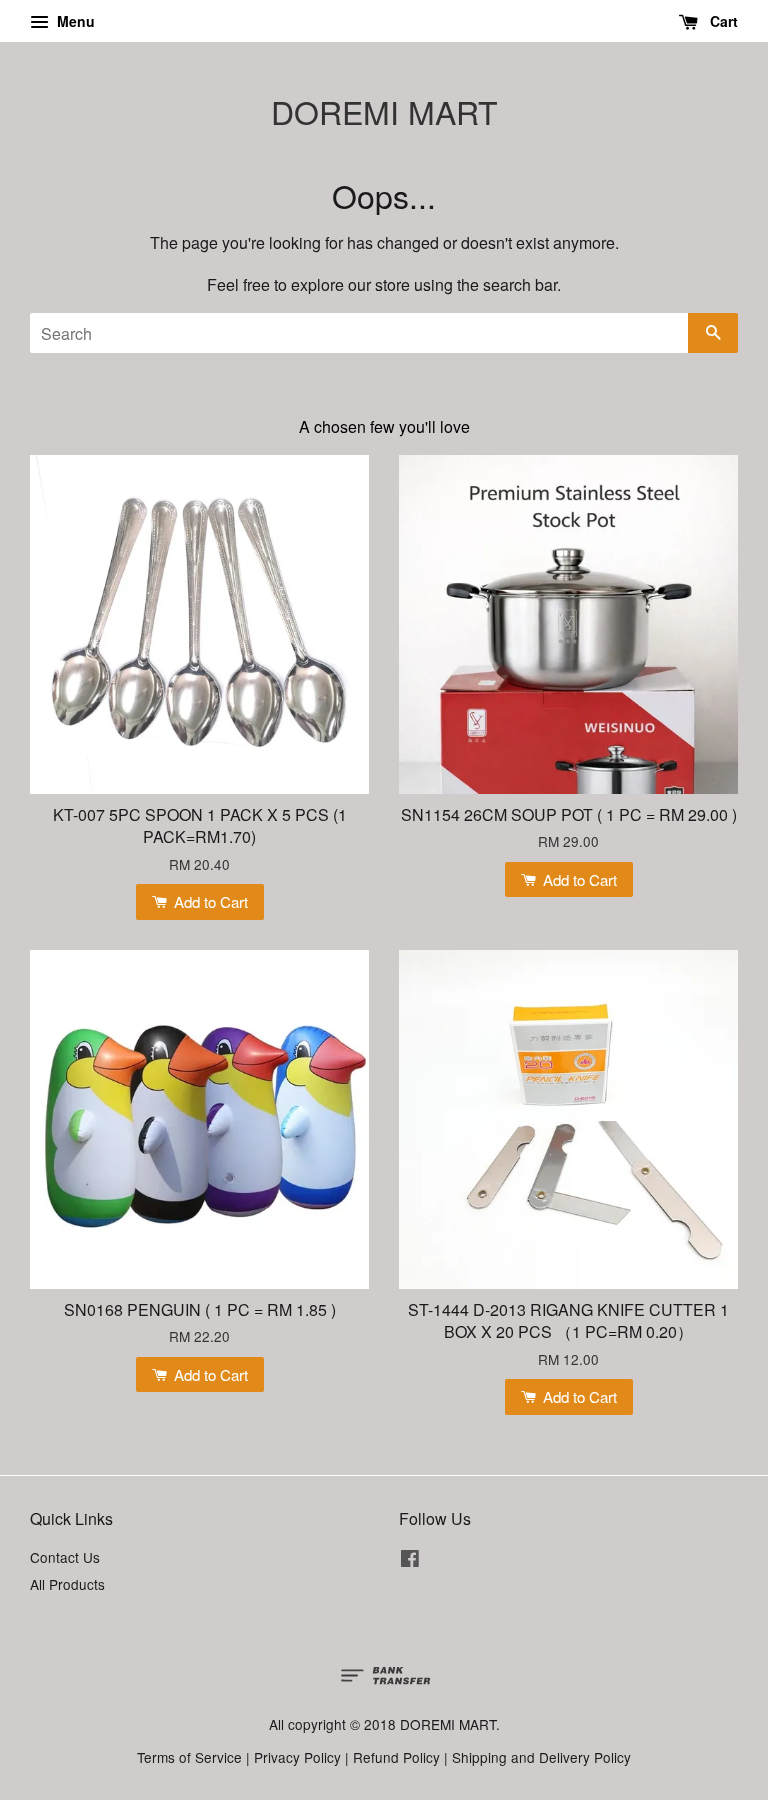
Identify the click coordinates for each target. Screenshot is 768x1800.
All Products (67, 1584)
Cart (722, 21)
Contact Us (65, 1557)
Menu (74, 21)
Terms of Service (189, 1757)
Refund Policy (396, 1757)
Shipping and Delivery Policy (541, 1757)
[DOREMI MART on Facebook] (410, 1561)
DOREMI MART (384, 111)
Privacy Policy (297, 1757)
